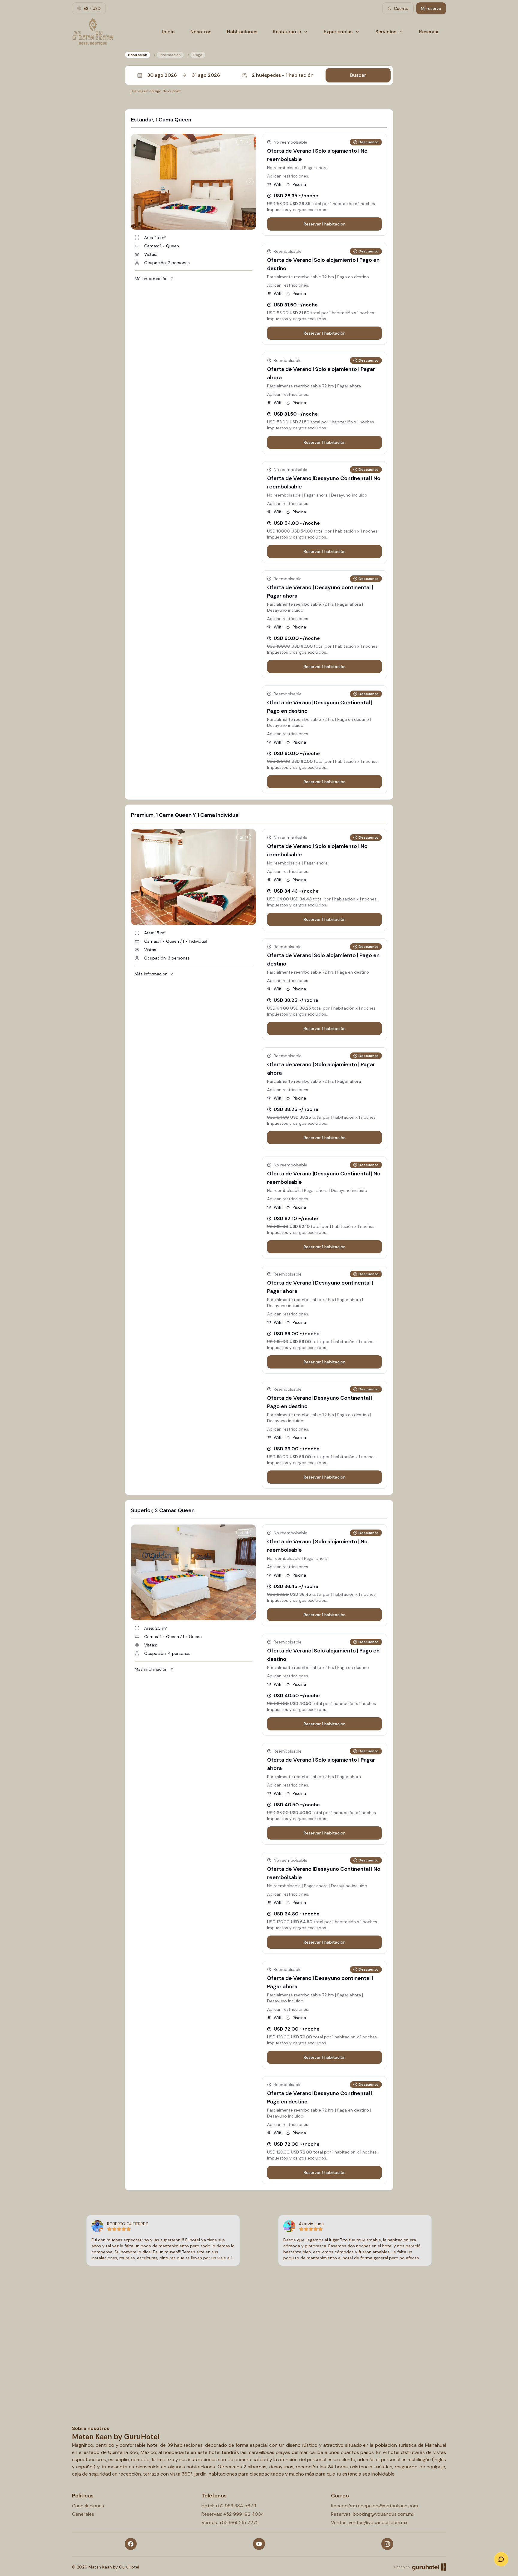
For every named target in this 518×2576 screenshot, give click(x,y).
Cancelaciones (88, 2506)
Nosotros (201, 32)
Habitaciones (242, 32)
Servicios (386, 32)
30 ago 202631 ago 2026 (184, 75)
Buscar (358, 75)
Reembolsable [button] (288, 251)
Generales (83, 2514)
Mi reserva (431, 8)
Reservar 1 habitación (325, 224)
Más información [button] (151, 279)
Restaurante (287, 32)
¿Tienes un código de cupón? (155, 91)
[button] (259, 75)
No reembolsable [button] (290, 142)
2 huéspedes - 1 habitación (283, 75)
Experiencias (338, 32)
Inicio (168, 32)
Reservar (429, 32)
